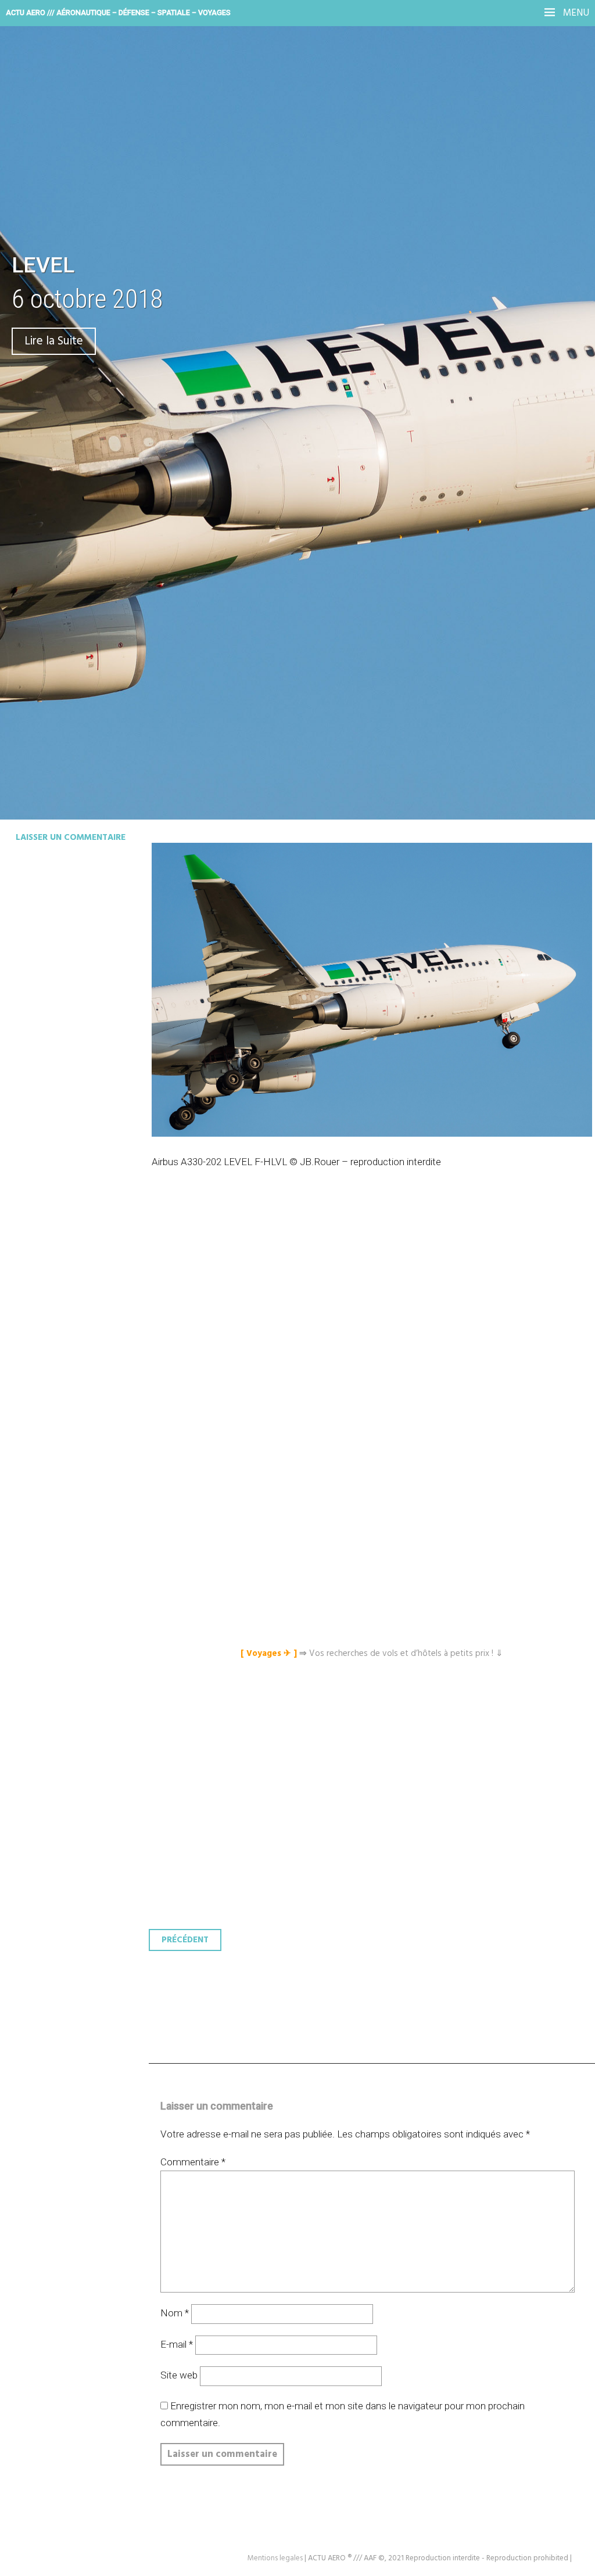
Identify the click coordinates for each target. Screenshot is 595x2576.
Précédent (185, 1940)
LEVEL (43, 265)
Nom (175, 2313)
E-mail (177, 2344)
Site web (179, 2375)
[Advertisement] (375, 1328)
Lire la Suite (54, 341)
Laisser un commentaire (71, 838)
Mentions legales (275, 2558)
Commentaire (193, 2162)
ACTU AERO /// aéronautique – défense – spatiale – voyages (118, 12)
